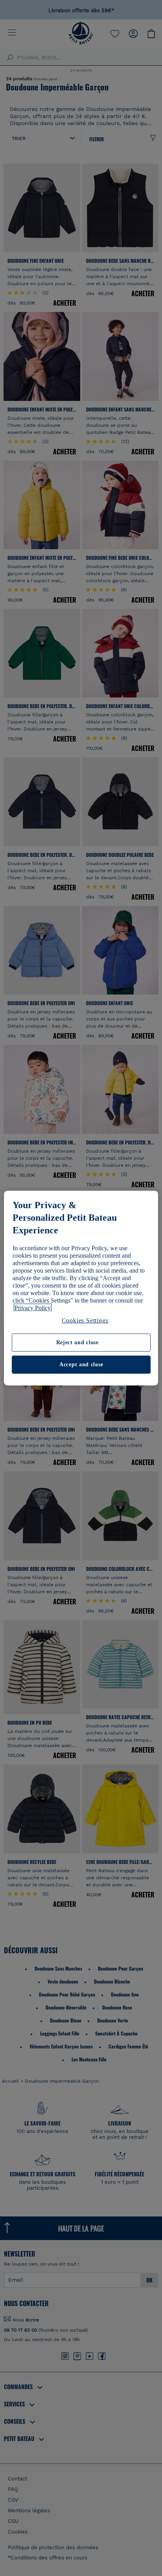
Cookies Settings (85, 1320)
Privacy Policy (33, 1308)
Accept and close (81, 1365)
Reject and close (77, 1342)
